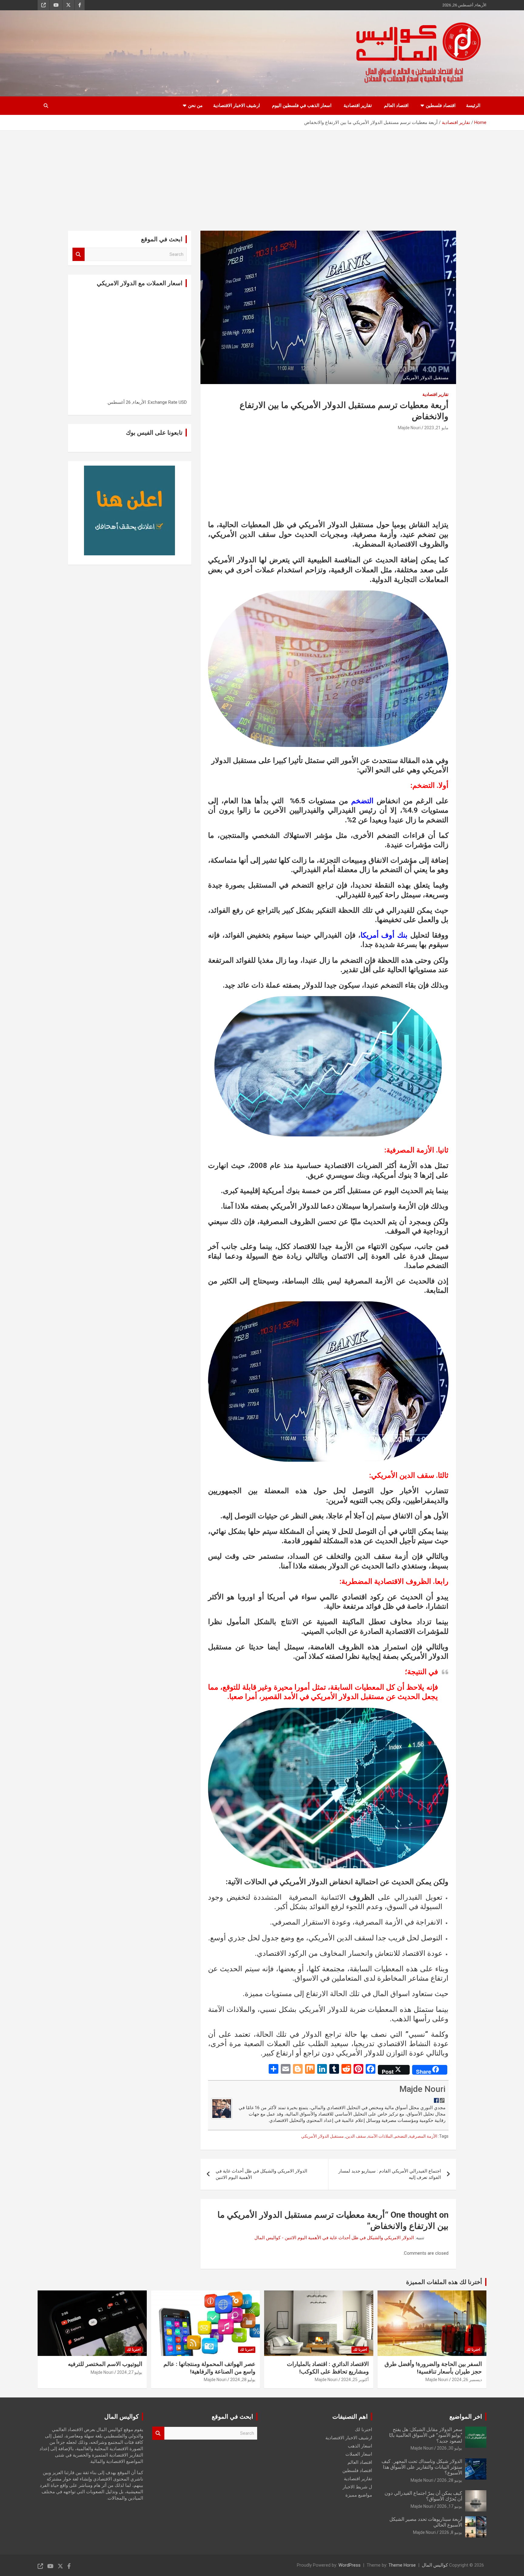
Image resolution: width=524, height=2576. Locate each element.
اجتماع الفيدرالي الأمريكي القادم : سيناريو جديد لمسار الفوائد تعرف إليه (390, 2174)
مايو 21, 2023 (436, 428)
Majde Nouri (409, 428)
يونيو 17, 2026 (450, 2506)
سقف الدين (356, 2136)
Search (79, 254)
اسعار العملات (359, 2454)
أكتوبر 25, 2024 (355, 2380)
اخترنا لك (473, 2350)
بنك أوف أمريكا (386, 935)
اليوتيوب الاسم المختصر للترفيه (105, 2364)
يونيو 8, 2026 (451, 2532)
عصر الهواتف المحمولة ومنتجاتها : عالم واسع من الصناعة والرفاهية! (209, 2368)
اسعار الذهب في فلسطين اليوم (302, 105)
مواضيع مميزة (359, 2495)
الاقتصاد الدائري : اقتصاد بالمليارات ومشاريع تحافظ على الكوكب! (328, 2368)
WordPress (349, 2565)
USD (183, 402)
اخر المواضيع (466, 2417)
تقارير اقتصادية (358, 105)
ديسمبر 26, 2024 (467, 2380)
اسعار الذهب (360, 2446)
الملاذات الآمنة (380, 2136)
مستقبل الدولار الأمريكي (322, 2136)
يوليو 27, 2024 (130, 2372)
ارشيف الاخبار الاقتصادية (237, 105)
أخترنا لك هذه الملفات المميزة (444, 2282)
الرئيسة (473, 105)
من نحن (195, 105)
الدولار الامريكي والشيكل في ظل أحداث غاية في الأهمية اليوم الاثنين (261, 2174)
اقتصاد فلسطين (441, 105)
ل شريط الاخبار (357, 2487)
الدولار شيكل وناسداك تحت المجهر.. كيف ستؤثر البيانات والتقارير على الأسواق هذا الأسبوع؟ (422, 2467)
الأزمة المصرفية (423, 2136)
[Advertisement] (262, 176)
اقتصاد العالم (396, 105)
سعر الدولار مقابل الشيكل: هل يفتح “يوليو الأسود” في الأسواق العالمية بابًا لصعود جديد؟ (426, 2435)
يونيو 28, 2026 (450, 2480)
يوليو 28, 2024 (243, 2380)
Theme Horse (402, 2565)
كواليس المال (435, 2565)
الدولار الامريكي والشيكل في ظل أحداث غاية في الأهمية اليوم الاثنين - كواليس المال (334, 2238)
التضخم (362, 801)
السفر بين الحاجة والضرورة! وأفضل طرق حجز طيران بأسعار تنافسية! (433, 2368)
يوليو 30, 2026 (450, 2448)
